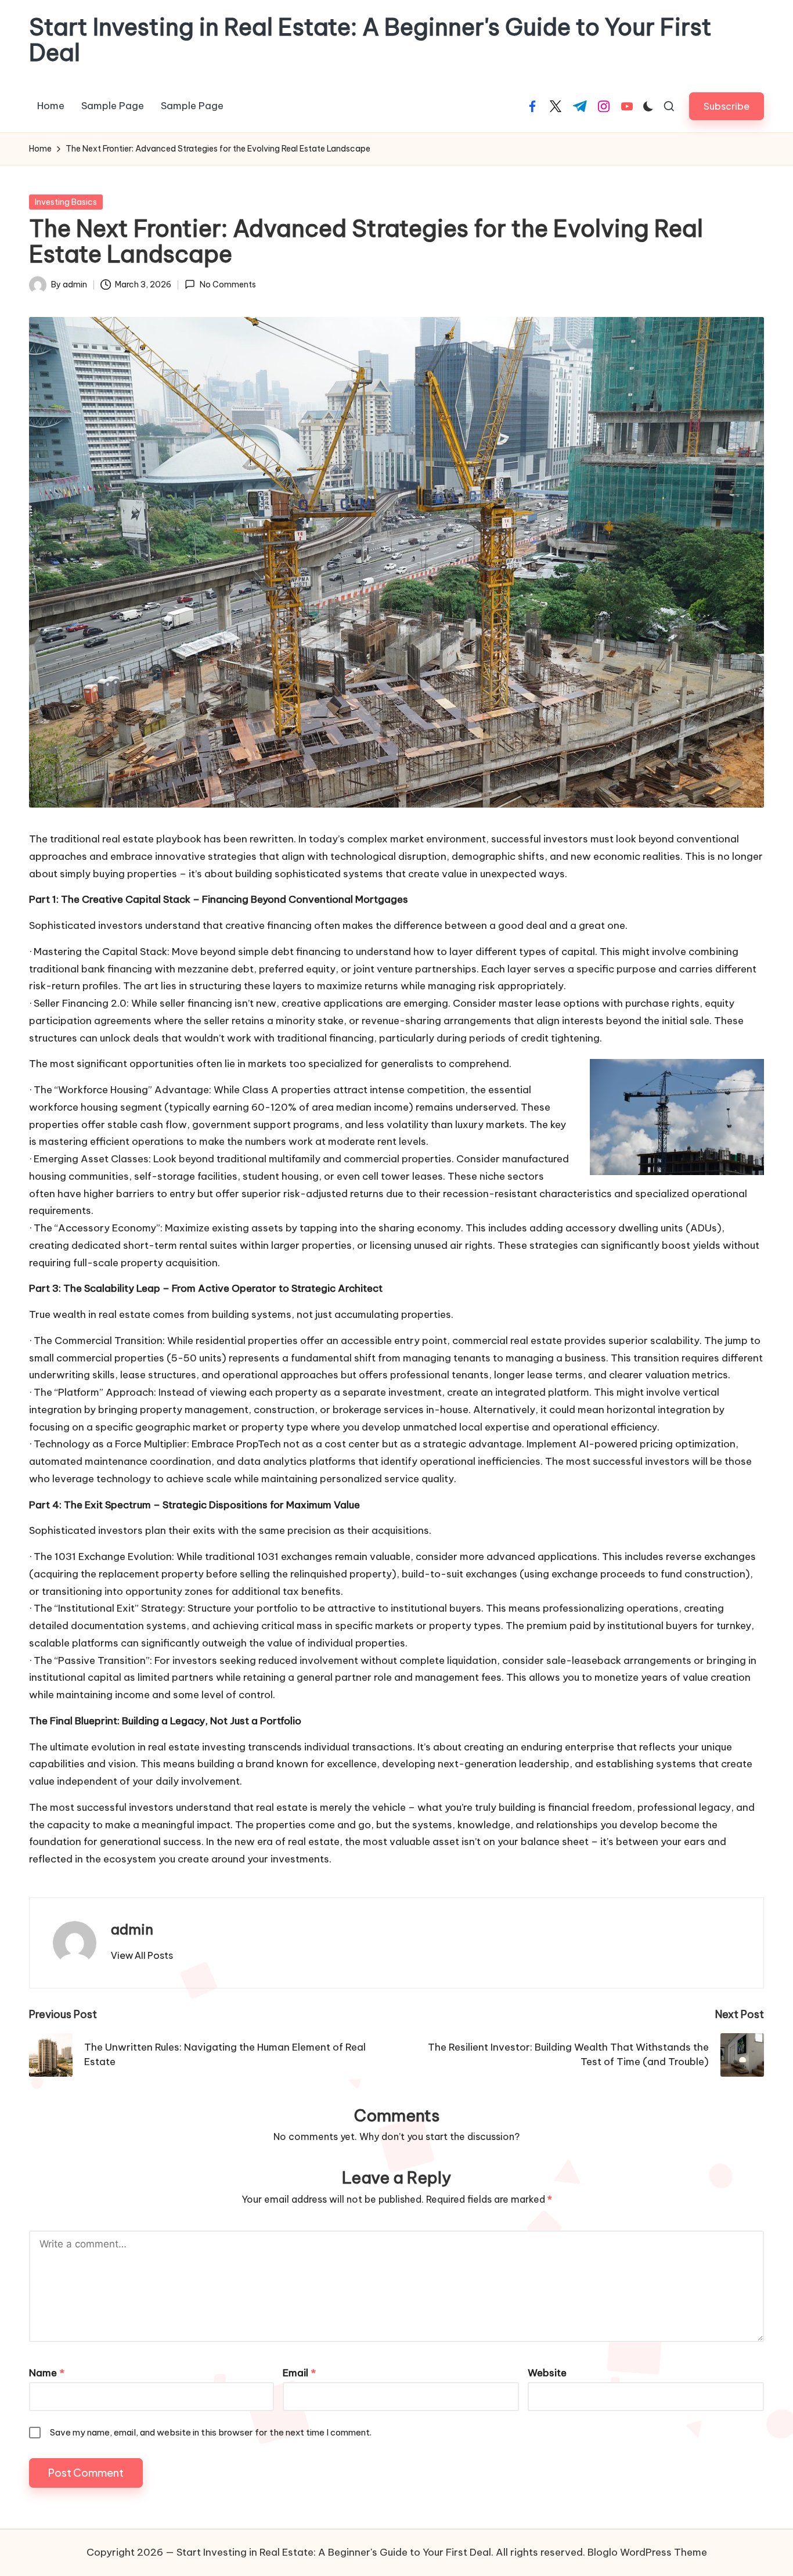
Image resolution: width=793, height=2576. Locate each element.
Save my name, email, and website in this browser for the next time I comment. (211, 2432)
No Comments (228, 284)
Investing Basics (66, 202)
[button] (727, 106)
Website (547, 2373)
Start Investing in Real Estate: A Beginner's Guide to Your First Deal (370, 40)
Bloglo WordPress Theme (647, 2552)
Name (47, 2373)
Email (299, 2373)
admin (132, 1929)
